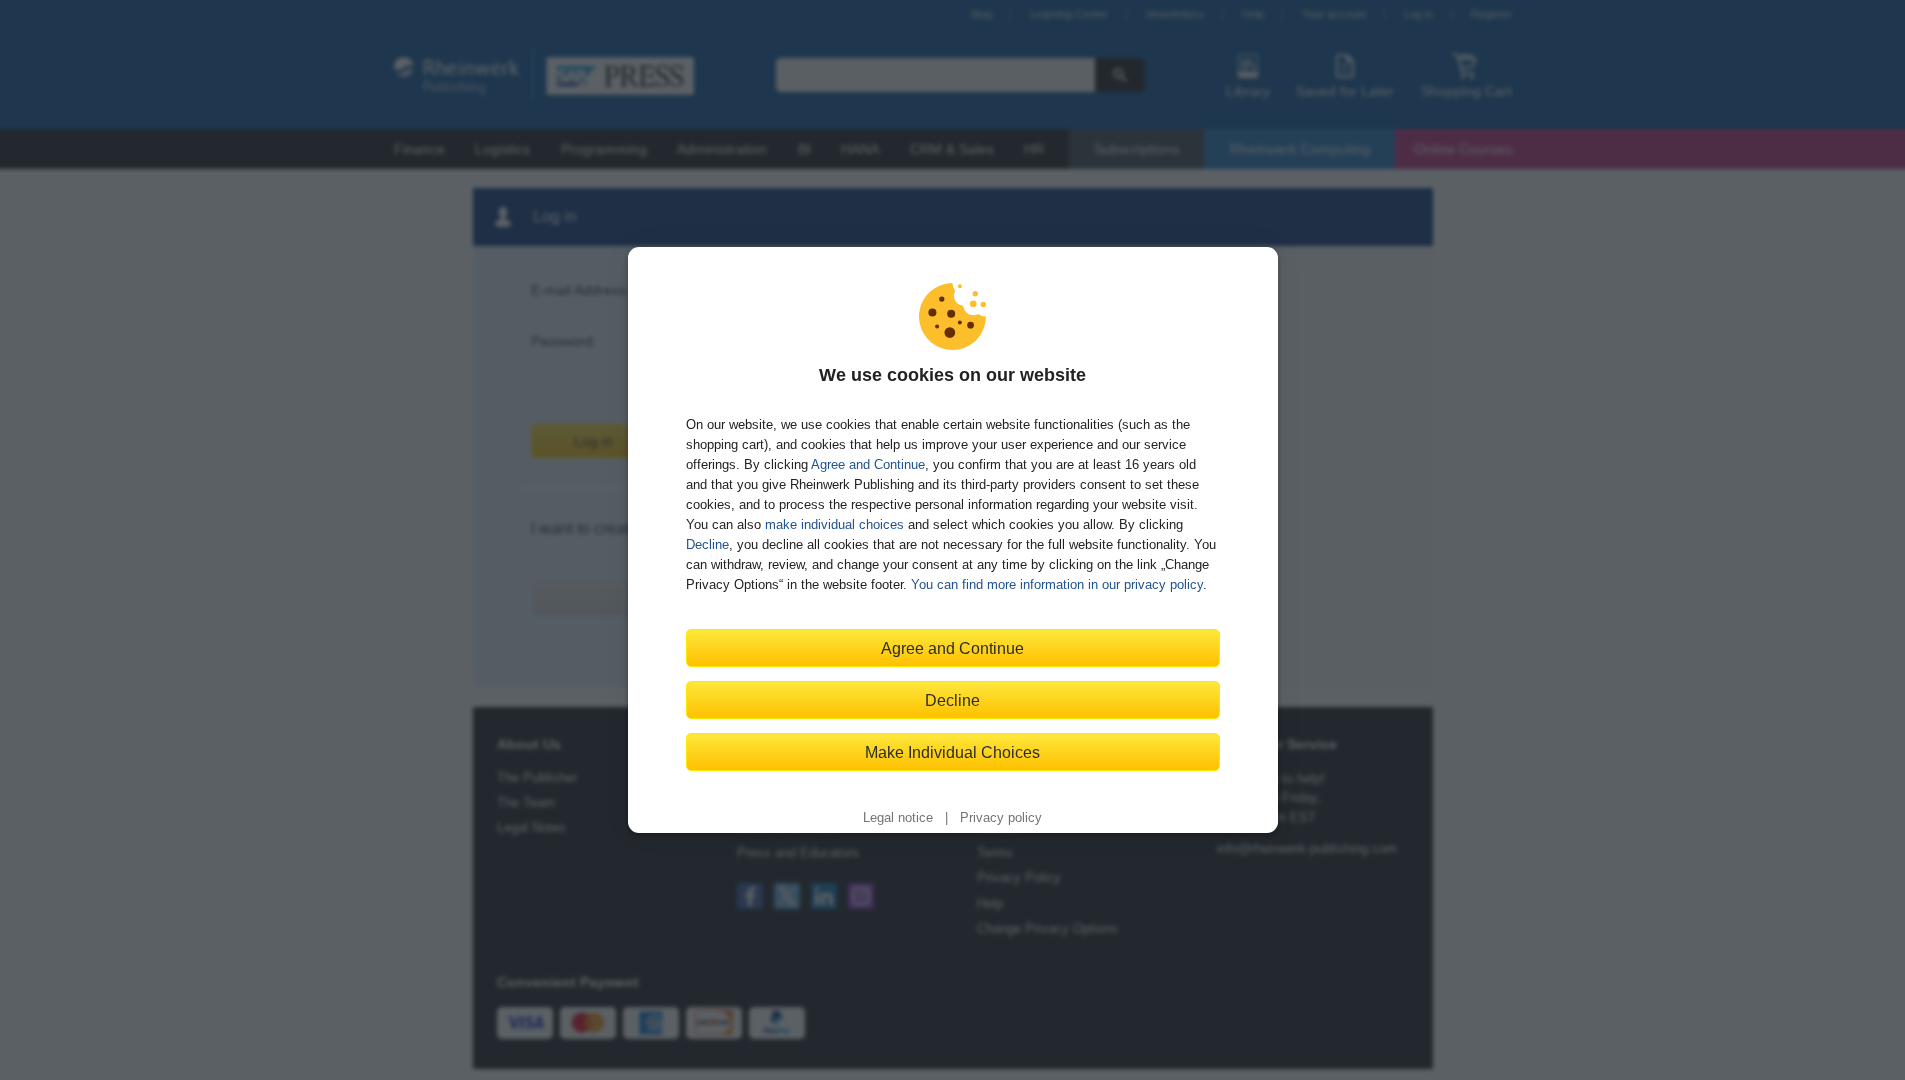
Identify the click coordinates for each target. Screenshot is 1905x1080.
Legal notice (898, 818)
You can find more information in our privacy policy (1057, 584)
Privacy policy (1001, 818)
